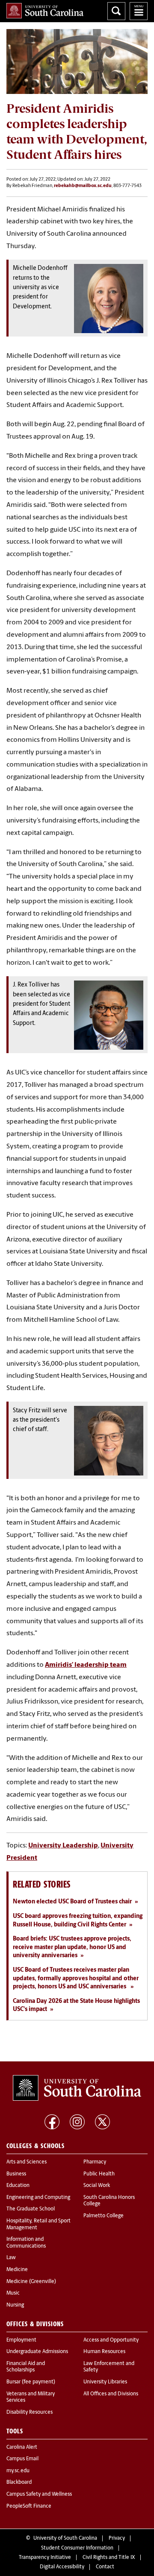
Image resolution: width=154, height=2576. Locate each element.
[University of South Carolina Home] (45, 11)
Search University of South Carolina (116, 11)
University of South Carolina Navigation (139, 11)
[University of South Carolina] (77, 2088)
